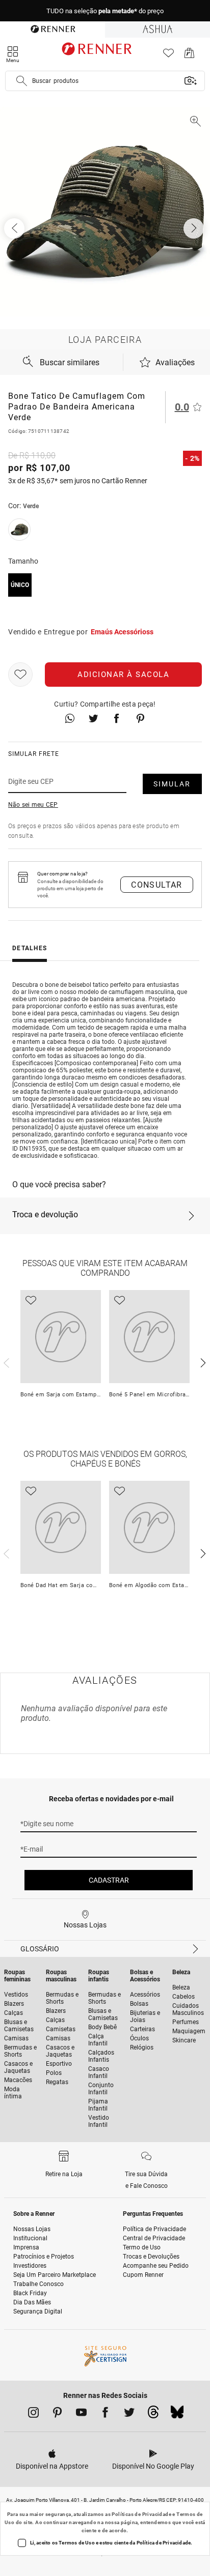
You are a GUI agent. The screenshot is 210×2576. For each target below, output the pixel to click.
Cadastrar (109, 1880)
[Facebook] (105, 2414)
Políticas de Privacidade (141, 2514)
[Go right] (195, 228)
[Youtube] (81, 2414)
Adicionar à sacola (123, 675)
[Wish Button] (20, 675)
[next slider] (5, 1362)
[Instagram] (33, 2414)
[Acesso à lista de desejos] (168, 56)
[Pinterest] (57, 2414)
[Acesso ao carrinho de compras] (189, 56)
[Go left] (15, 228)
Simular (172, 784)
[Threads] (153, 2415)
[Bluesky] (177, 2415)
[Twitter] (129, 2414)
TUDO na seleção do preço (105, 11)
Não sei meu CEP (33, 805)
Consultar (157, 885)
